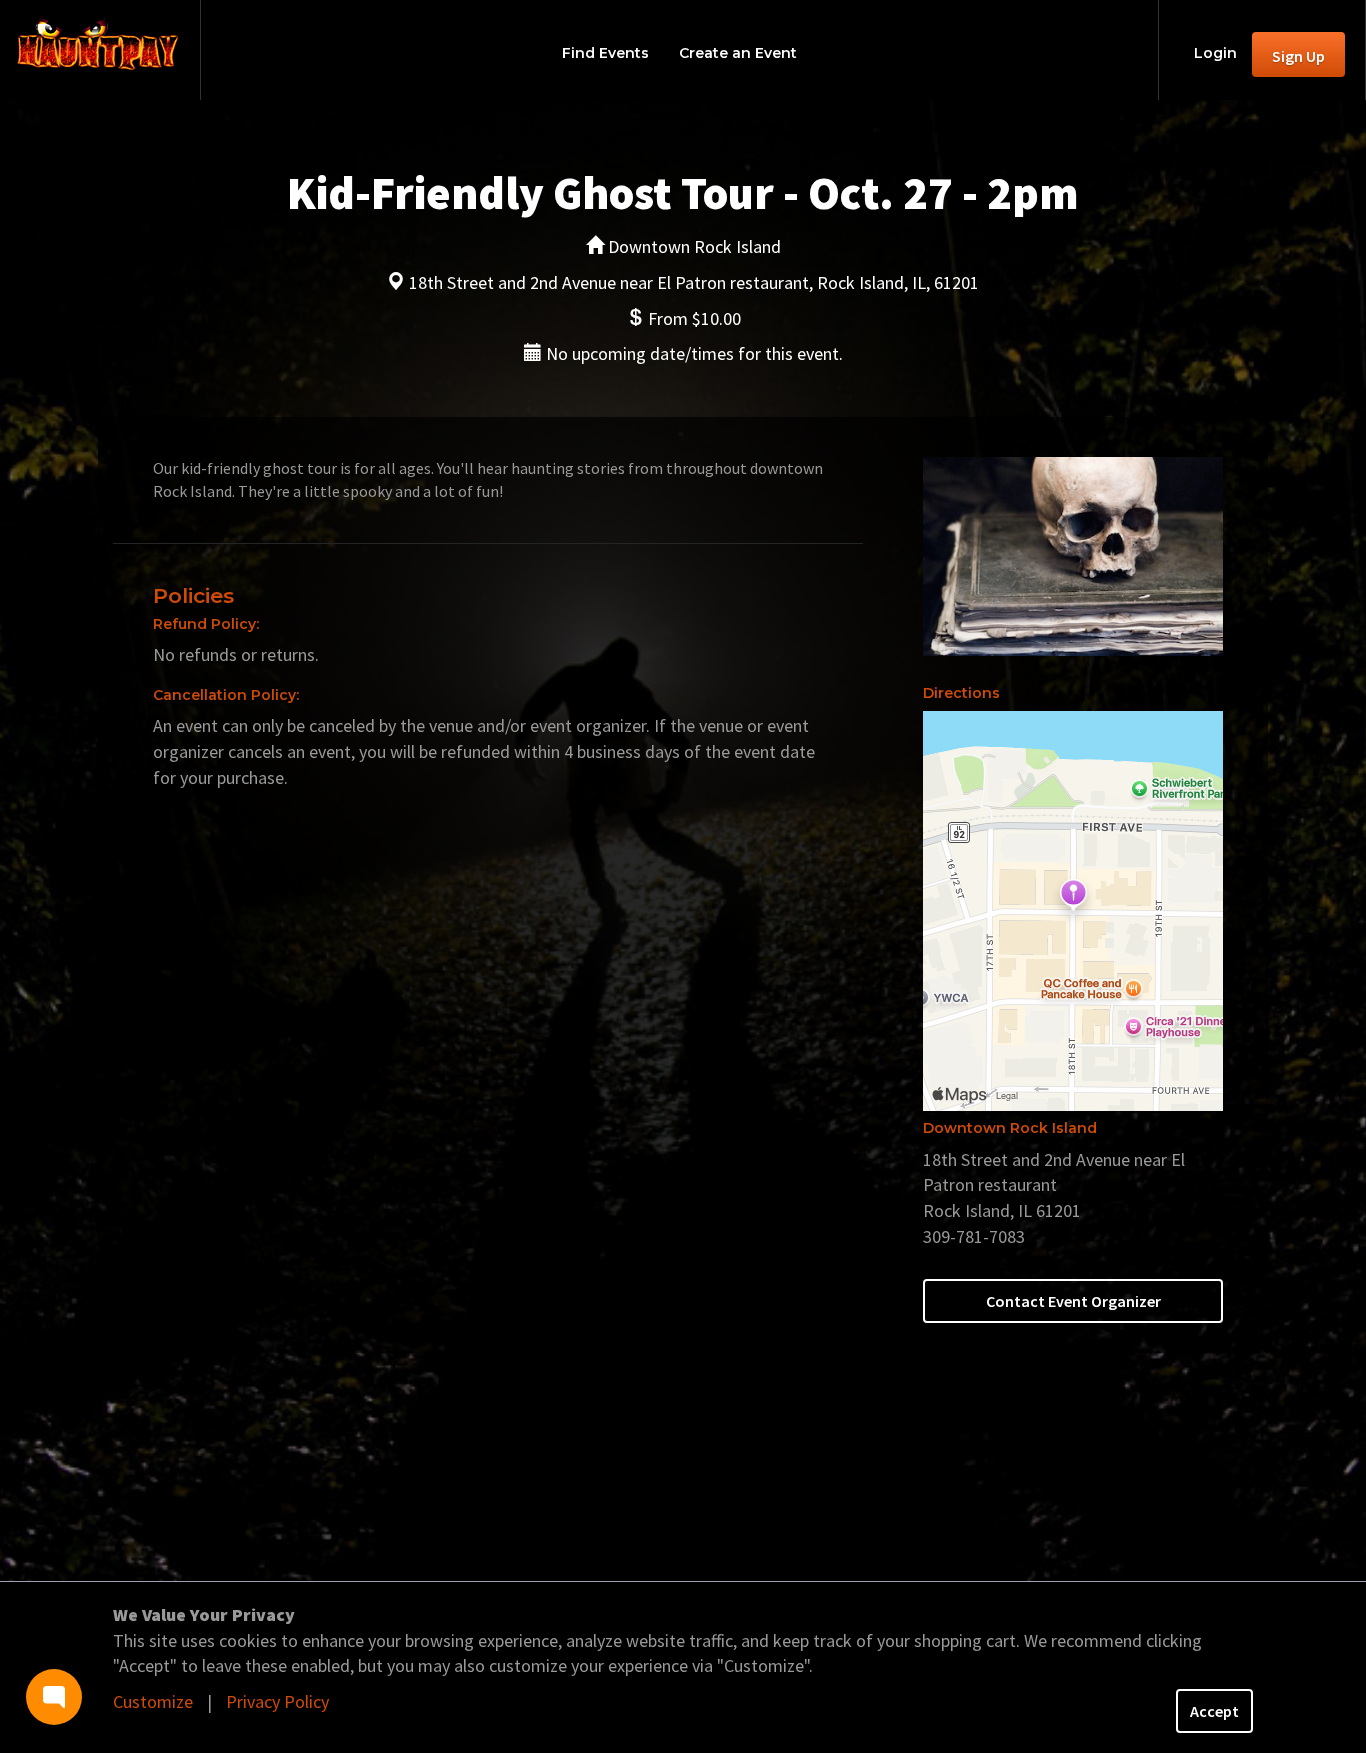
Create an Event (738, 53)
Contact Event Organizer (1073, 1301)
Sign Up (1298, 56)
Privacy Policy (277, 1701)
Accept (1214, 1711)
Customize (153, 1701)
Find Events (605, 53)
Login (1215, 53)
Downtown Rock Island (1010, 1128)
